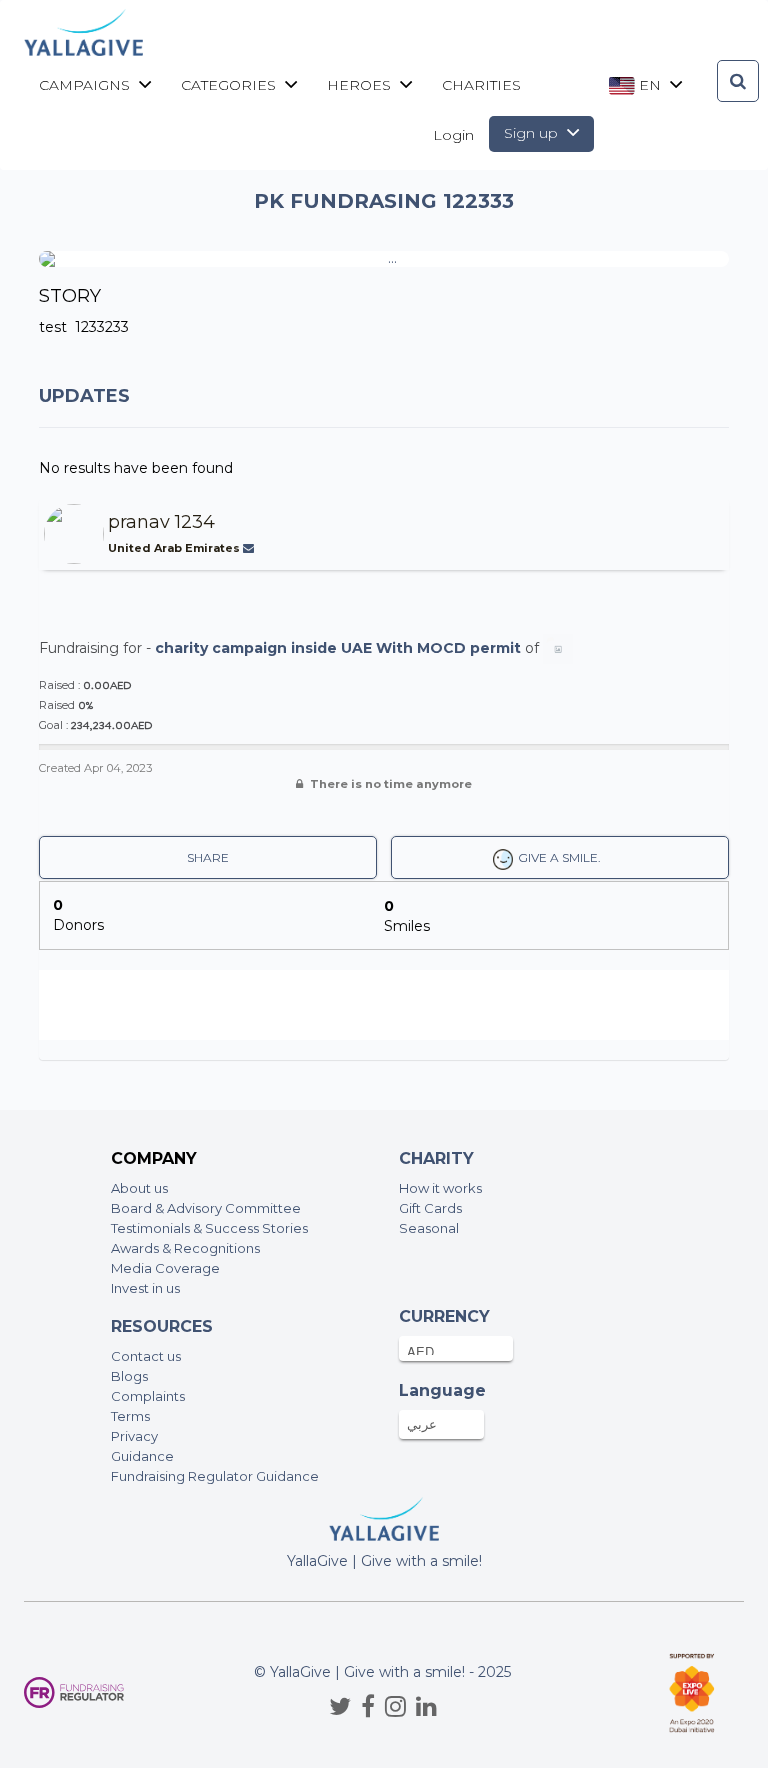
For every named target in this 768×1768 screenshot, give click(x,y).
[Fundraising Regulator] (74, 1692)
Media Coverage (165, 1268)
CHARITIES (481, 85)
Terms (130, 1416)
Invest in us (145, 1288)
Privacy (134, 1436)
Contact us (146, 1356)
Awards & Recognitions (185, 1248)
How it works (440, 1188)
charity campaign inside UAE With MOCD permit (338, 648)
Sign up (533, 133)
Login (453, 135)
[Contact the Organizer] (250, 548)
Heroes (361, 85)
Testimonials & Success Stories (209, 1228)
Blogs (129, 1376)
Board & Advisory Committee (206, 1208)
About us (139, 1188)
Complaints (148, 1396)
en (650, 85)
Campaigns (86, 85)
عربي (422, 1424)
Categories (230, 85)
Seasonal (429, 1228)
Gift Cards (430, 1208)
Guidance (142, 1456)
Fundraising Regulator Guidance (215, 1476)
